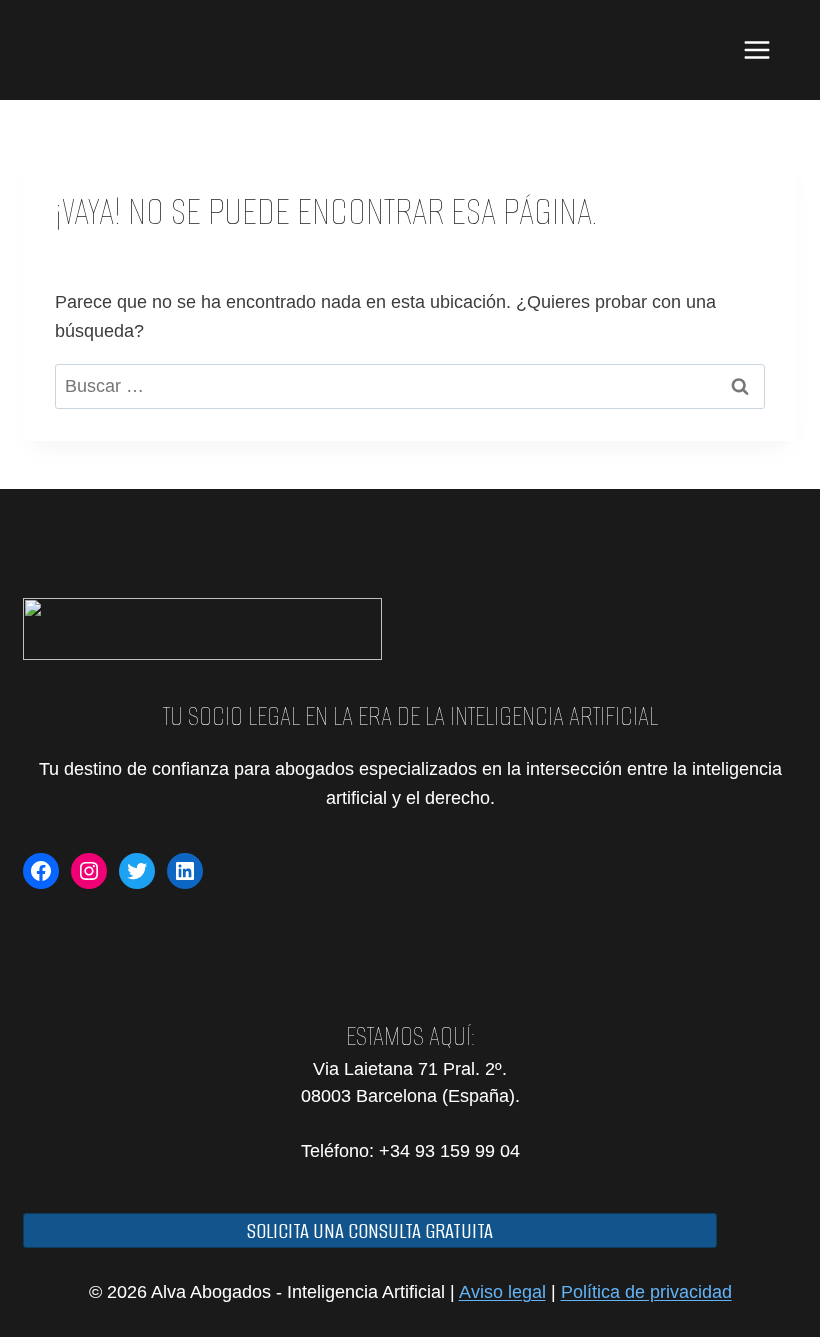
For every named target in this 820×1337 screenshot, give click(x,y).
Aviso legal (502, 1292)
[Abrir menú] (756, 49)
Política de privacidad (646, 1292)
